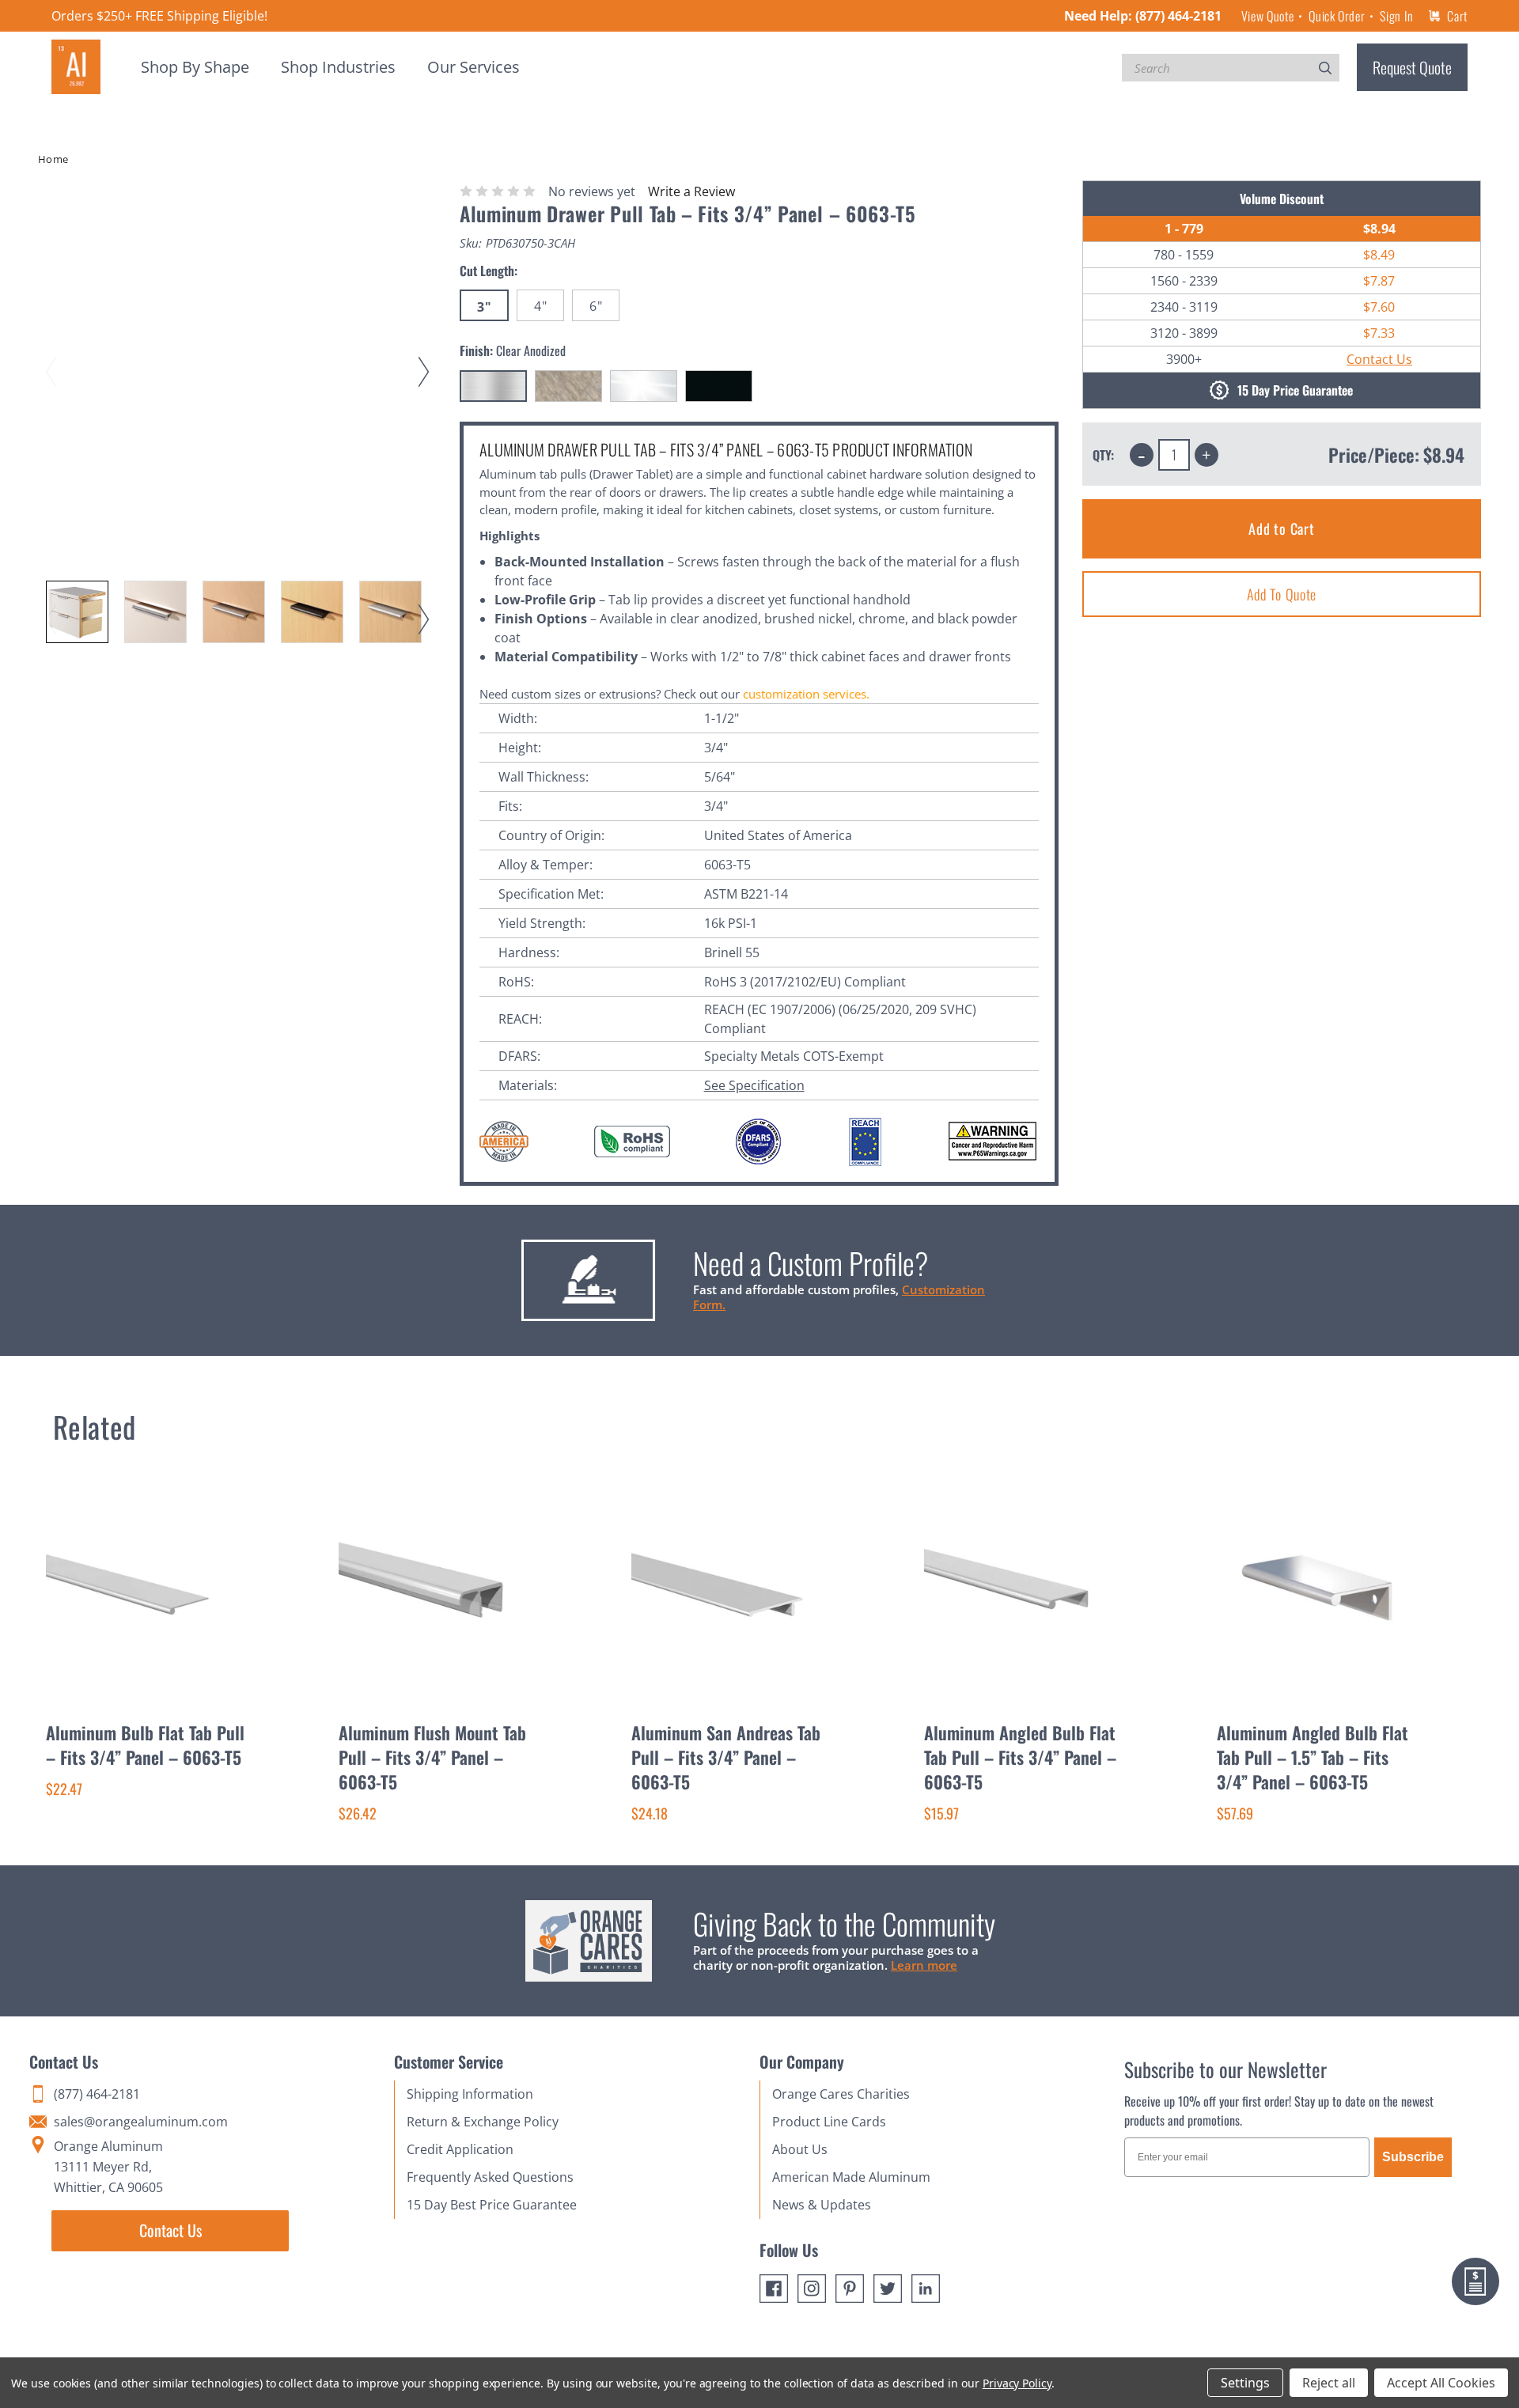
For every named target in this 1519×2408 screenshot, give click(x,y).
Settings (1245, 2383)
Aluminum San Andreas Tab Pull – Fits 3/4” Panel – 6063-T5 (726, 1757)
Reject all (1329, 2383)
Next (426, 357)
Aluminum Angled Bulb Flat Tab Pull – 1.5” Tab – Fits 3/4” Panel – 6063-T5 (1313, 1757)
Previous (54, 357)
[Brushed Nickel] (568, 386)
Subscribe (1413, 2157)
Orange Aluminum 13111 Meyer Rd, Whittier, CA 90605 (108, 2167)
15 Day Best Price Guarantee (492, 2205)
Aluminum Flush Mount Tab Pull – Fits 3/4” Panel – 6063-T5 (432, 1757)
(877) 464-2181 (1178, 16)
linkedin (926, 2289)
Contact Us (1379, 359)
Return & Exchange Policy (483, 2122)
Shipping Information (470, 2094)
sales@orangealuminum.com (141, 2122)
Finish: (513, 350)
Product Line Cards (829, 2122)
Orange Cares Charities (841, 2094)
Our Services (474, 67)
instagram (812, 2289)
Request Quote (1412, 67)
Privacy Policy (1017, 2383)
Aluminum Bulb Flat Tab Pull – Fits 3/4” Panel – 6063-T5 (145, 1745)
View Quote (1267, 16)
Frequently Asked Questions (490, 2177)
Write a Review (691, 191)
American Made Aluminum (851, 2177)
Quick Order (1337, 16)
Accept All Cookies (1441, 2383)
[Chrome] (644, 386)
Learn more (924, 1965)
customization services (805, 694)
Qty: (1103, 455)
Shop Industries (338, 67)
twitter (888, 2289)
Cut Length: (489, 271)
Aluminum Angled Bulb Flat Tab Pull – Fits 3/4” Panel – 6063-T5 (1020, 1757)
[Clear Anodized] (493, 386)
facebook (774, 2289)
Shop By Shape (195, 67)
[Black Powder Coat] (719, 386)
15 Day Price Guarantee (1295, 391)
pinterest (850, 2289)
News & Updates (822, 2205)
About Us (800, 2149)
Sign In (1396, 16)
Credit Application (460, 2149)
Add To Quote (1282, 594)
